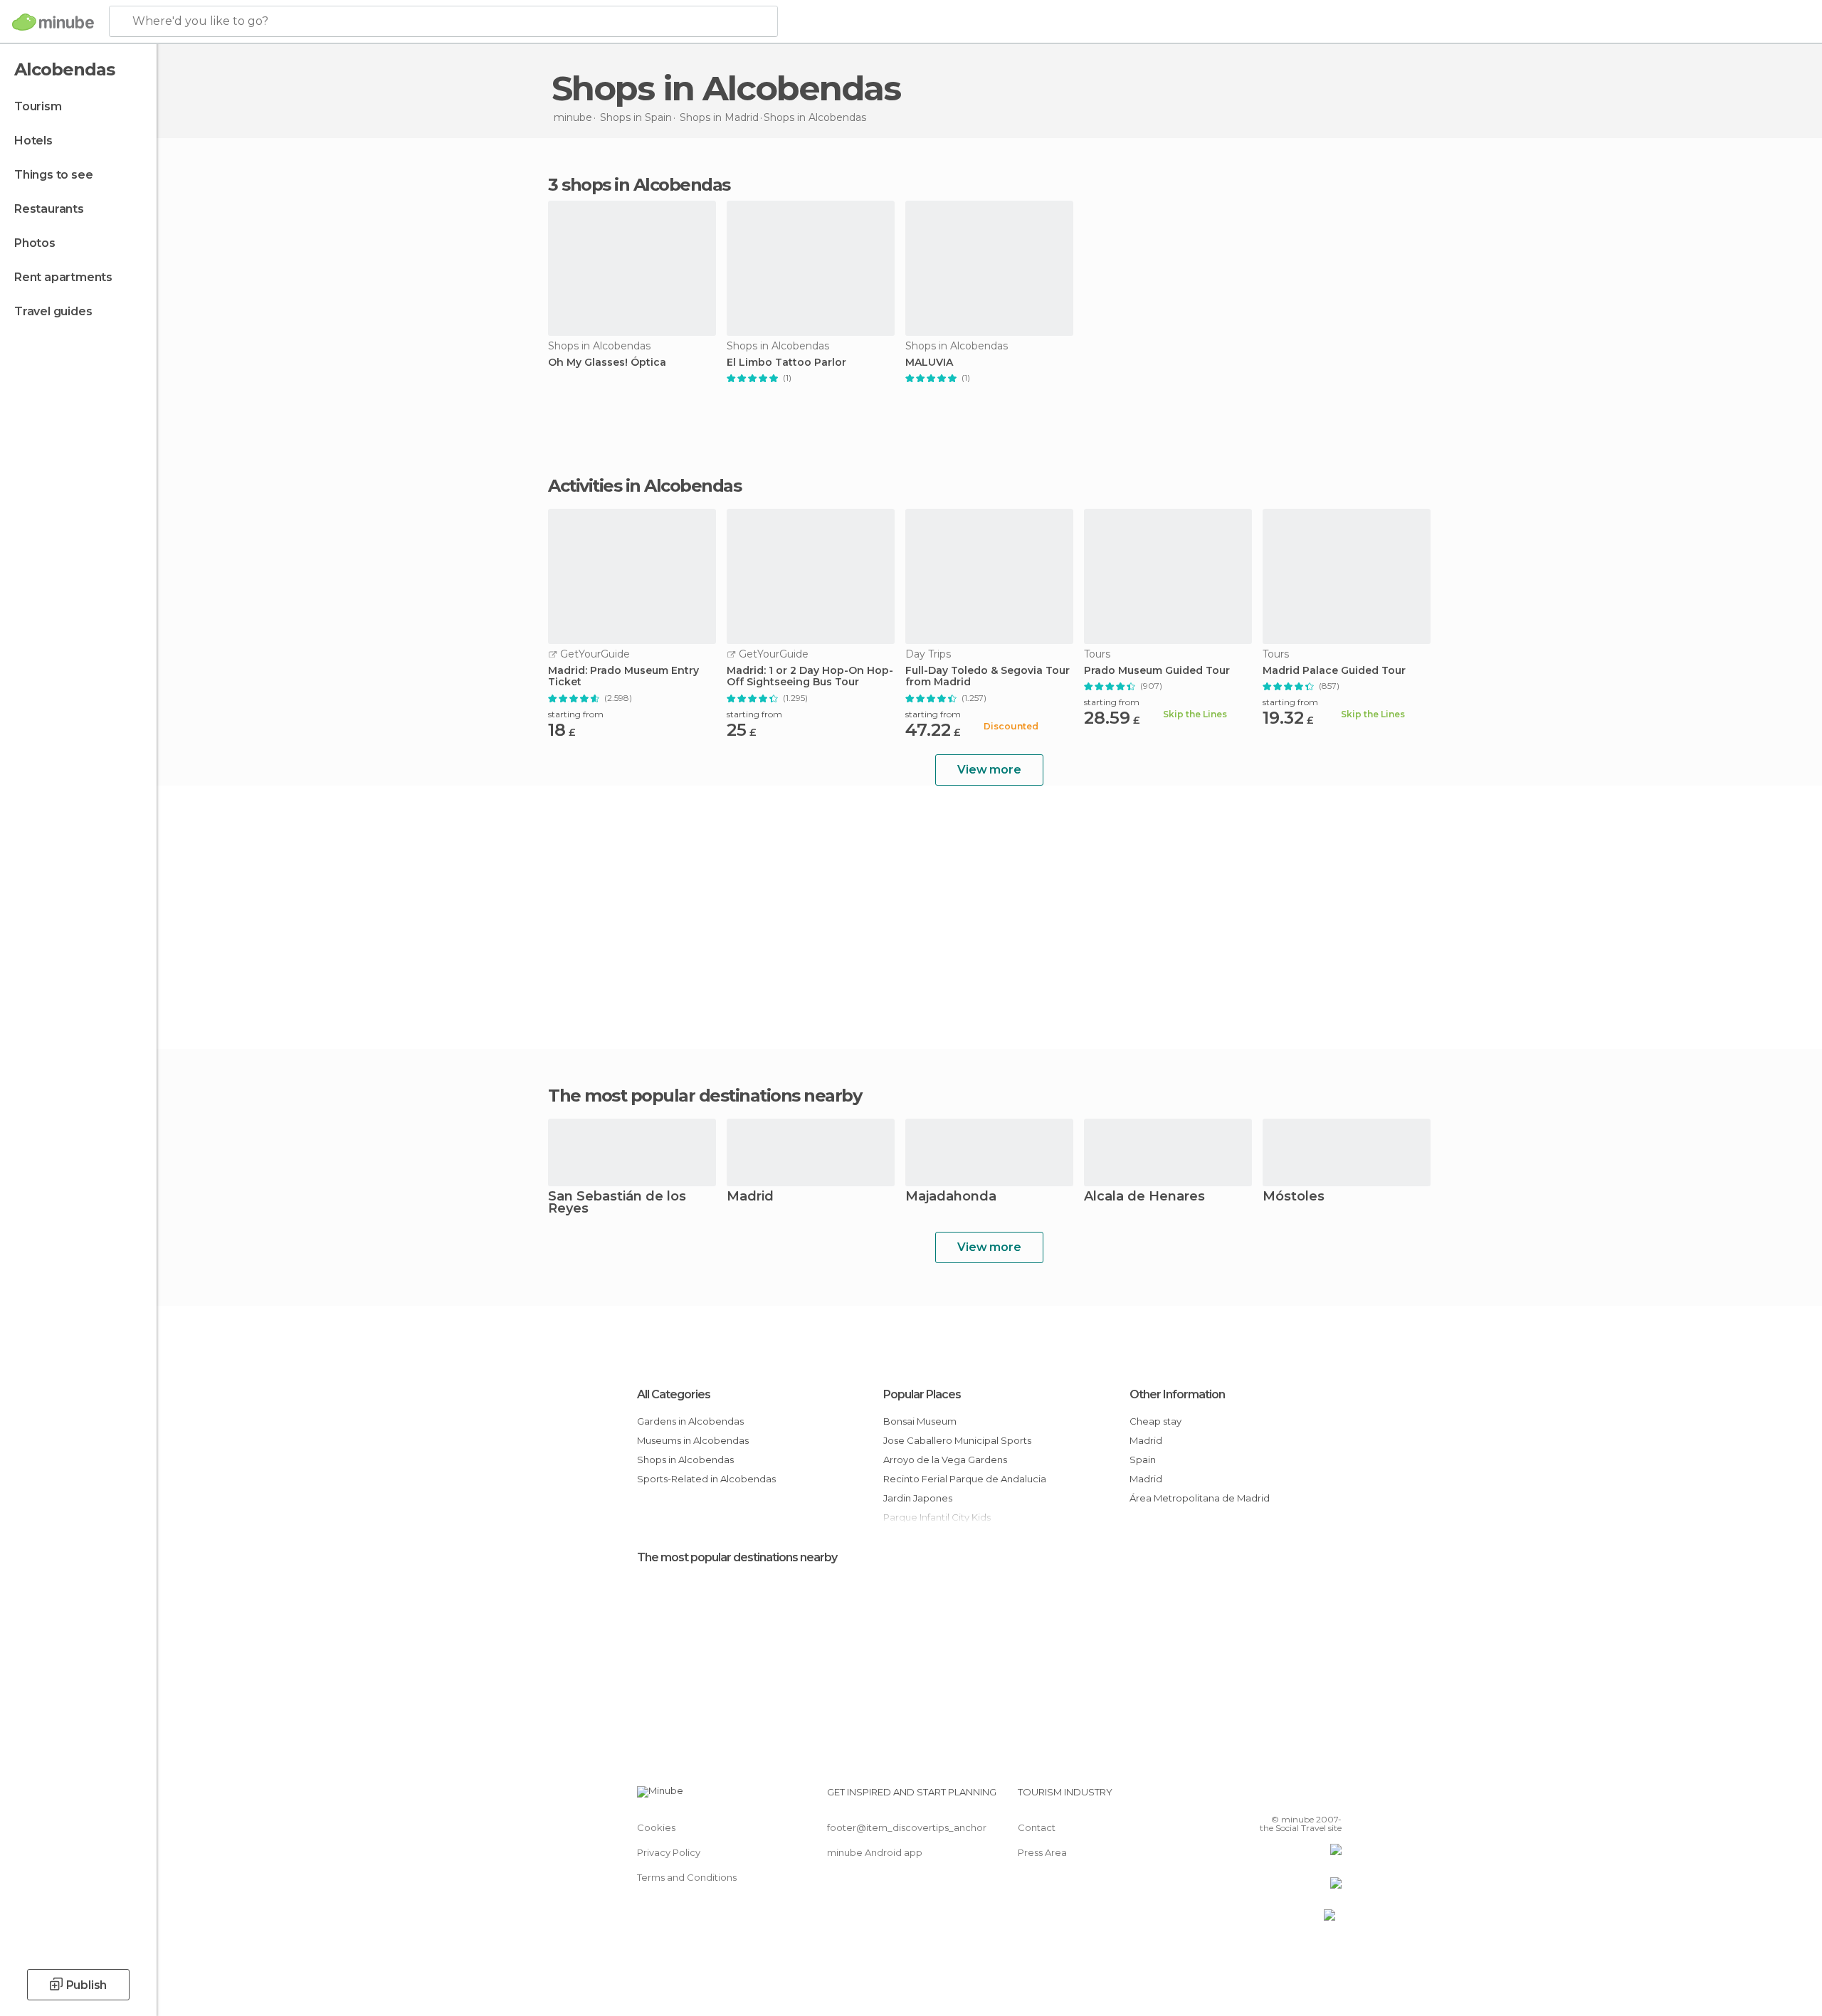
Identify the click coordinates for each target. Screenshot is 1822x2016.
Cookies (656, 1827)
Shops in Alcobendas (685, 1460)
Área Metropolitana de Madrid (1200, 1498)
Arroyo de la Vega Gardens (945, 1460)
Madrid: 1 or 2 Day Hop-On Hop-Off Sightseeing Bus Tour (810, 677)
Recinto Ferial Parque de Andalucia (965, 1479)
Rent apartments (63, 277)
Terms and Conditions (687, 1877)
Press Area (1042, 1852)
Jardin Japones (918, 1498)
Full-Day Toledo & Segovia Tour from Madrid (988, 677)
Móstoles (1294, 1197)
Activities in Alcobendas (644, 486)
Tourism (38, 106)
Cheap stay (1155, 1421)
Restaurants (49, 209)
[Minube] (53, 22)
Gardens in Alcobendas (690, 1421)
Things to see (53, 175)
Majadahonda (951, 1197)
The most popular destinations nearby (705, 1096)
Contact (1037, 1827)
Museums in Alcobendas (693, 1440)
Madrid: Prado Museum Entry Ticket (623, 677)
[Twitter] (1284, 1798)
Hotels (33, 141)
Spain (1143, 1460)
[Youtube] (1331, 1798)
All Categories (674, 1394)
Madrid (750, 1197)
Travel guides (53, 311)
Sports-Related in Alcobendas (706, 1479)
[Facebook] (1260, 1798)
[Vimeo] (1307, 1798)
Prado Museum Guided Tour (1157, 671)
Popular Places (922, 1394)
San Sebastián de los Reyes (617, 1203)
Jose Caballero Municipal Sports (957, 1440)
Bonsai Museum (920, 1421)
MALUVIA (929, 363)
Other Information (1177, 1394)
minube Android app (875, 1852)
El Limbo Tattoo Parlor (786, 363)
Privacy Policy (669, 1852)
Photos (35, 243)
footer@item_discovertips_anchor (907, 1827)
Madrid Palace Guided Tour (1334, 671)
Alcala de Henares (1144, 1197)
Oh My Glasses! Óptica (607, 363)
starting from (576, 714)
